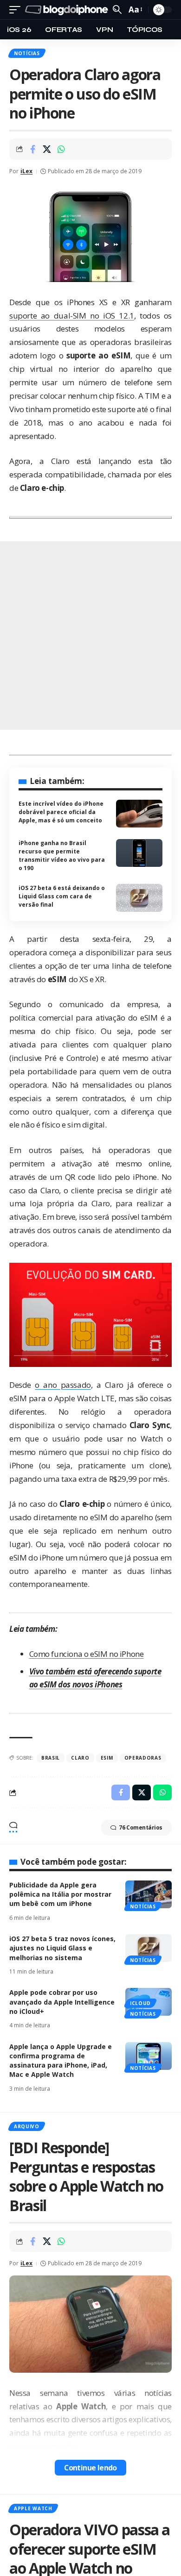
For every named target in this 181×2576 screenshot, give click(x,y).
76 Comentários (141, 1827)
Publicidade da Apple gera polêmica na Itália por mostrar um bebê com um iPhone (60, 1894)
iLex (26, 171)
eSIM (107, 1758)
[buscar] (117, 9)
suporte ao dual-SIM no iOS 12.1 (72, 316)
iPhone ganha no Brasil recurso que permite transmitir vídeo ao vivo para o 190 (62, 856)
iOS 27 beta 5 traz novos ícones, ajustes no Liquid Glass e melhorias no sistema (62, 1948)
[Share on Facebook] (32, 149)
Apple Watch (33, 2508)
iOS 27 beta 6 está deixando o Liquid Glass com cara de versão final (62, 896)
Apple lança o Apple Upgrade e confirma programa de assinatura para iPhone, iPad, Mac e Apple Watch (61, 2061)
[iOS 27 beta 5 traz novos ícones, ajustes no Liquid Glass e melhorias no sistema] (149, 1948)
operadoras (143, 1758)
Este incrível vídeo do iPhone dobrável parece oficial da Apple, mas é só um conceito (61, 812)
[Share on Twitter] (47, 149)
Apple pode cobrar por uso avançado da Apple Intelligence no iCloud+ (62, 2002)
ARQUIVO (27, 2126)
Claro (80, 1758)
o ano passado (63, 1385)
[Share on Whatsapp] (61, 149)
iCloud (140, 2003)
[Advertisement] (90, 636)
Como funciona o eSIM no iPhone (87, 1654)
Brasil (51, 1758)
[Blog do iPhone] (68, 10)
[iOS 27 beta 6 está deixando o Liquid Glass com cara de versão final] (139, 898)
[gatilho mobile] (17, 10)
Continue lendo (90, 2468)
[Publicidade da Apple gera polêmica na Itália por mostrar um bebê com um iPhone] (149, 1894)
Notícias (27, 53)
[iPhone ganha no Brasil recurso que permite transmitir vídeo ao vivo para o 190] (139, 853)
